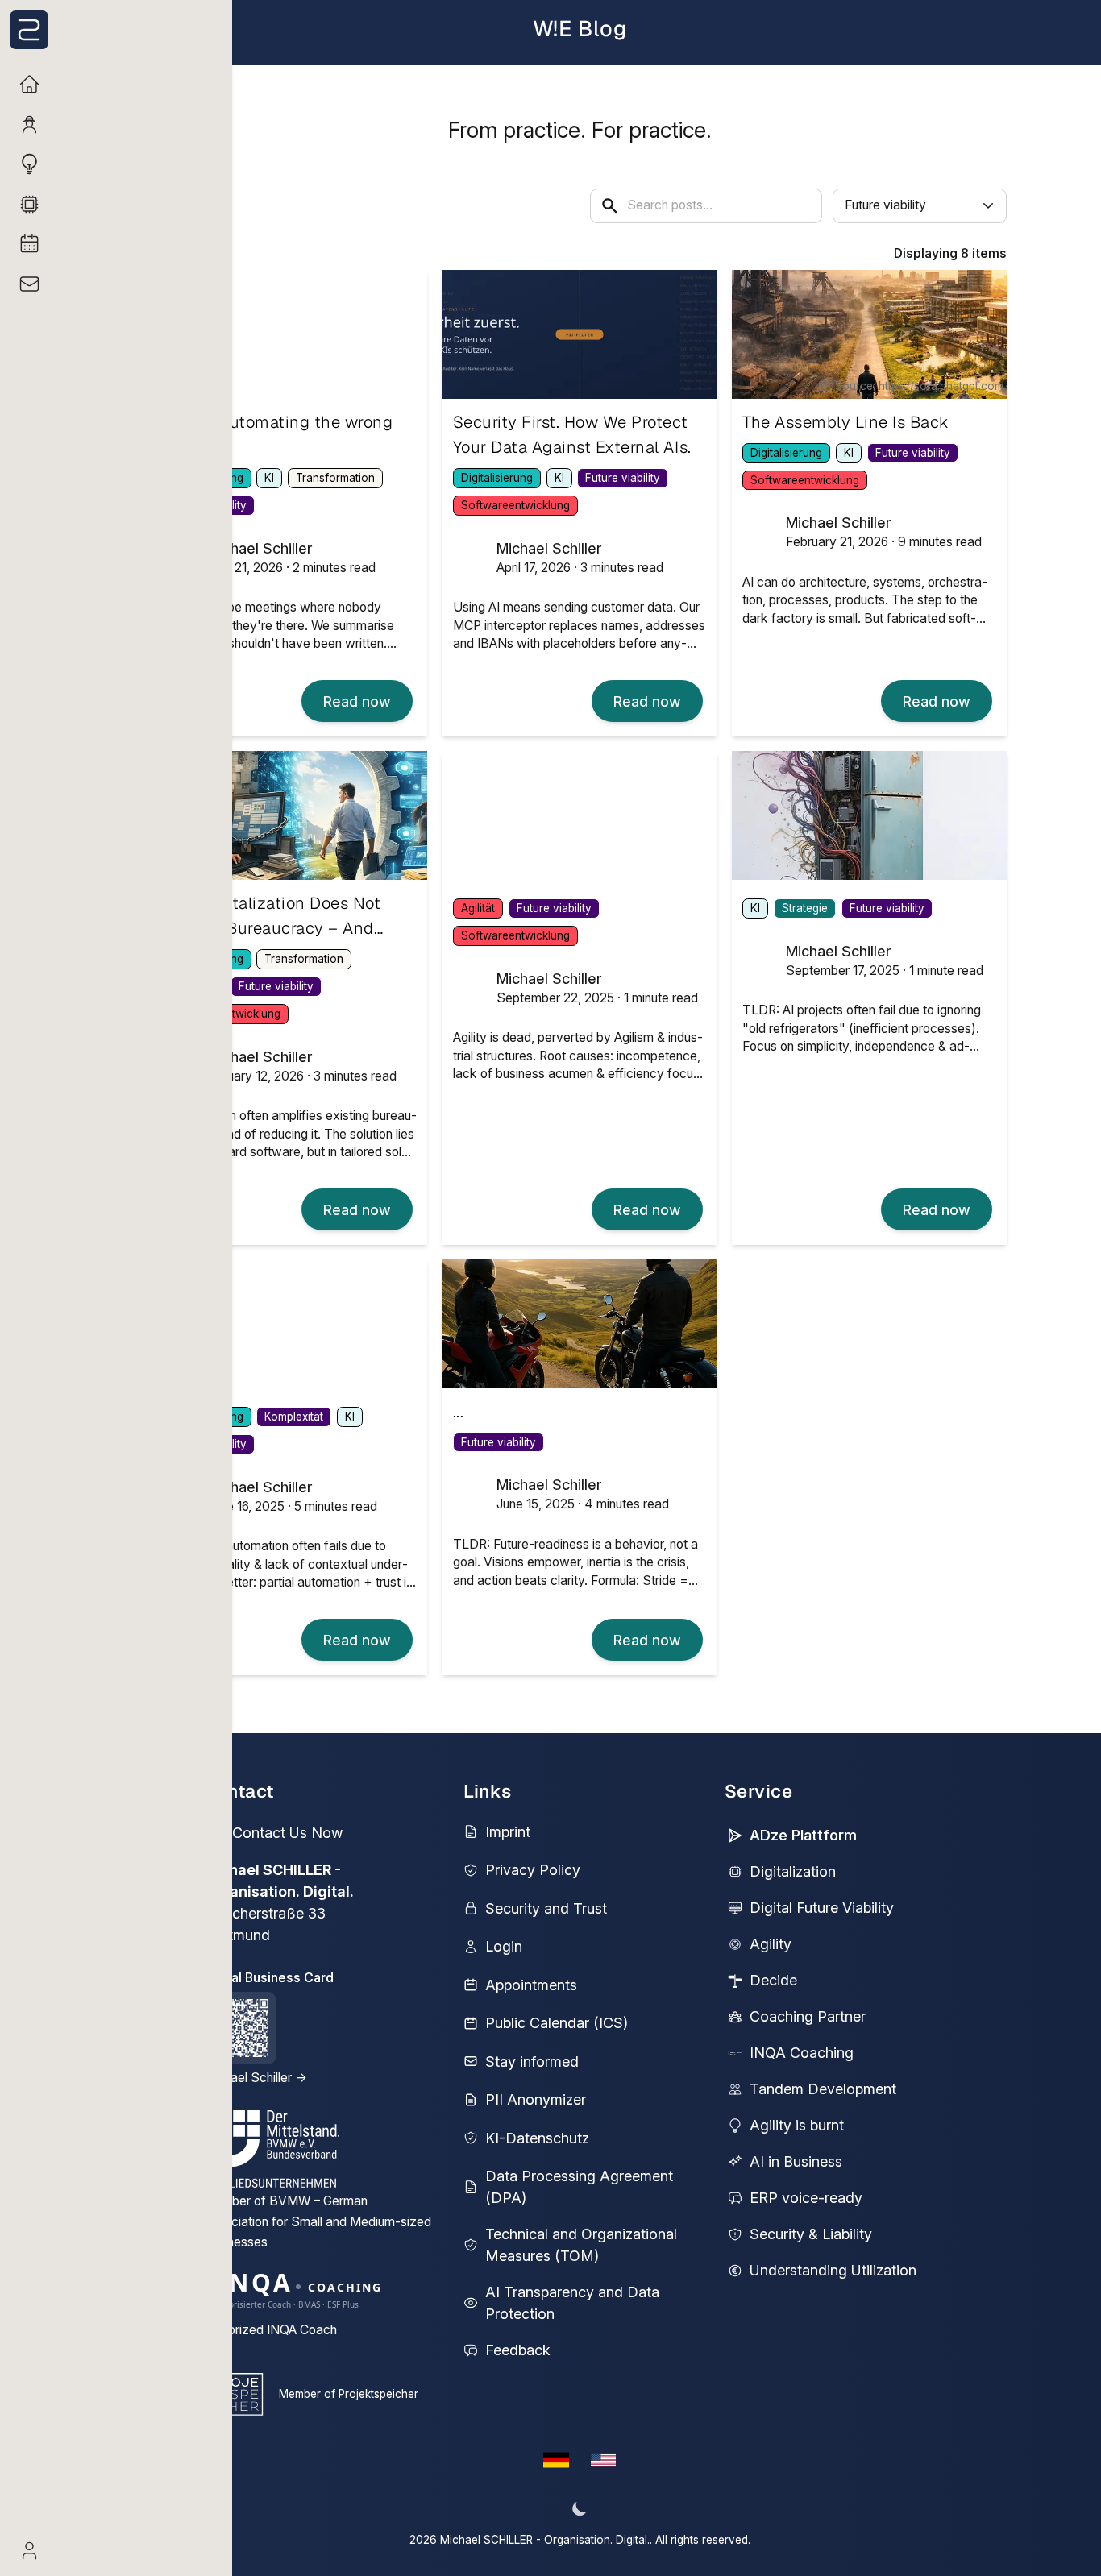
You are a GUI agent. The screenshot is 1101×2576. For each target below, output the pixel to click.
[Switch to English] (603, 2460)
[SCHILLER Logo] (120, 30)
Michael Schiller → (255, 2078)
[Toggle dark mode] (580, 2509)
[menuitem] (116, 84)
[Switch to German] (557, 2460)
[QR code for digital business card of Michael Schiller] (239, 2028)
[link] (357, 701)
